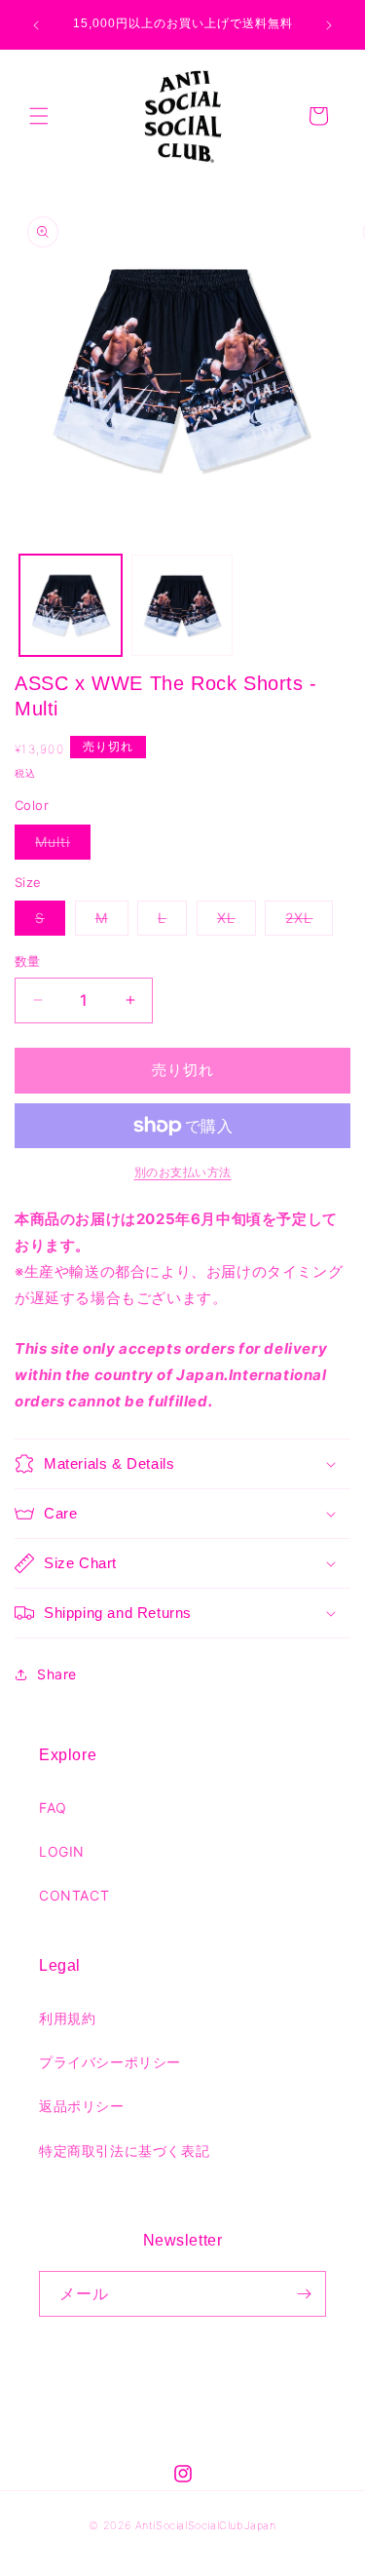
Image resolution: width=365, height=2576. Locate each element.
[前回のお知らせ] (36, 25)
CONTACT (74, 1895)
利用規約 (67, 2018)
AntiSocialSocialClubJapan (206, 2525)
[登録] (304, 2294)
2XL (306, 922)
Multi (59, 846)
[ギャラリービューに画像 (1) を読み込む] (71, 606)
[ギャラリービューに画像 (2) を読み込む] (182, 606)
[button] (39, 116)
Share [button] (57, 1674)
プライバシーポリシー (110, 2062)
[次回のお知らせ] (329, 25)
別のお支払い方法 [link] (183, 1172)
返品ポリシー (82, 2106)
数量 (28, 961)
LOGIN (62, 1851)
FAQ (53, 1807)
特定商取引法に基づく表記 (124, 2151)
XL (233, 922)
